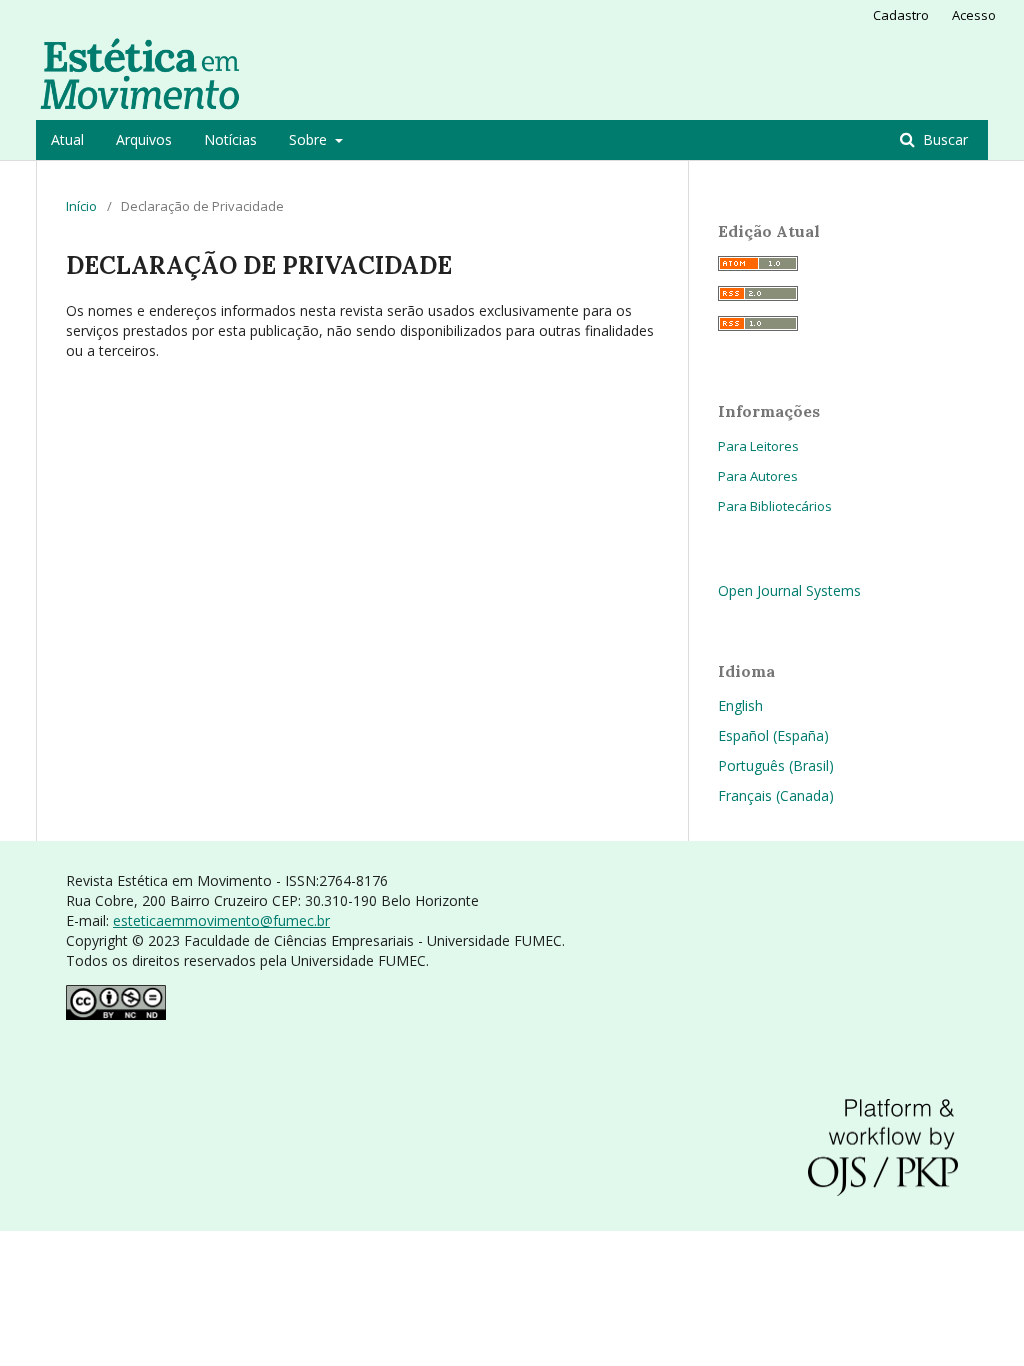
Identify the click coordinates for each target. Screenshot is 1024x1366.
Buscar (943, 139)
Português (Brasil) (776, 765)
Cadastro (901, 15)
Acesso (974, 15)
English (740, 705)
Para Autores (758, 476)
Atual (67, 139)
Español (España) (773, 735)
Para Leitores (758, 446)
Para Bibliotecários (775, 506)
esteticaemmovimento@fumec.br (221, 920)
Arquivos (144, 139)
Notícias (230, 139)
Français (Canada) (776, 795)
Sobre (310, 139)
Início (81, 206)
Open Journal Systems (789, 590)
